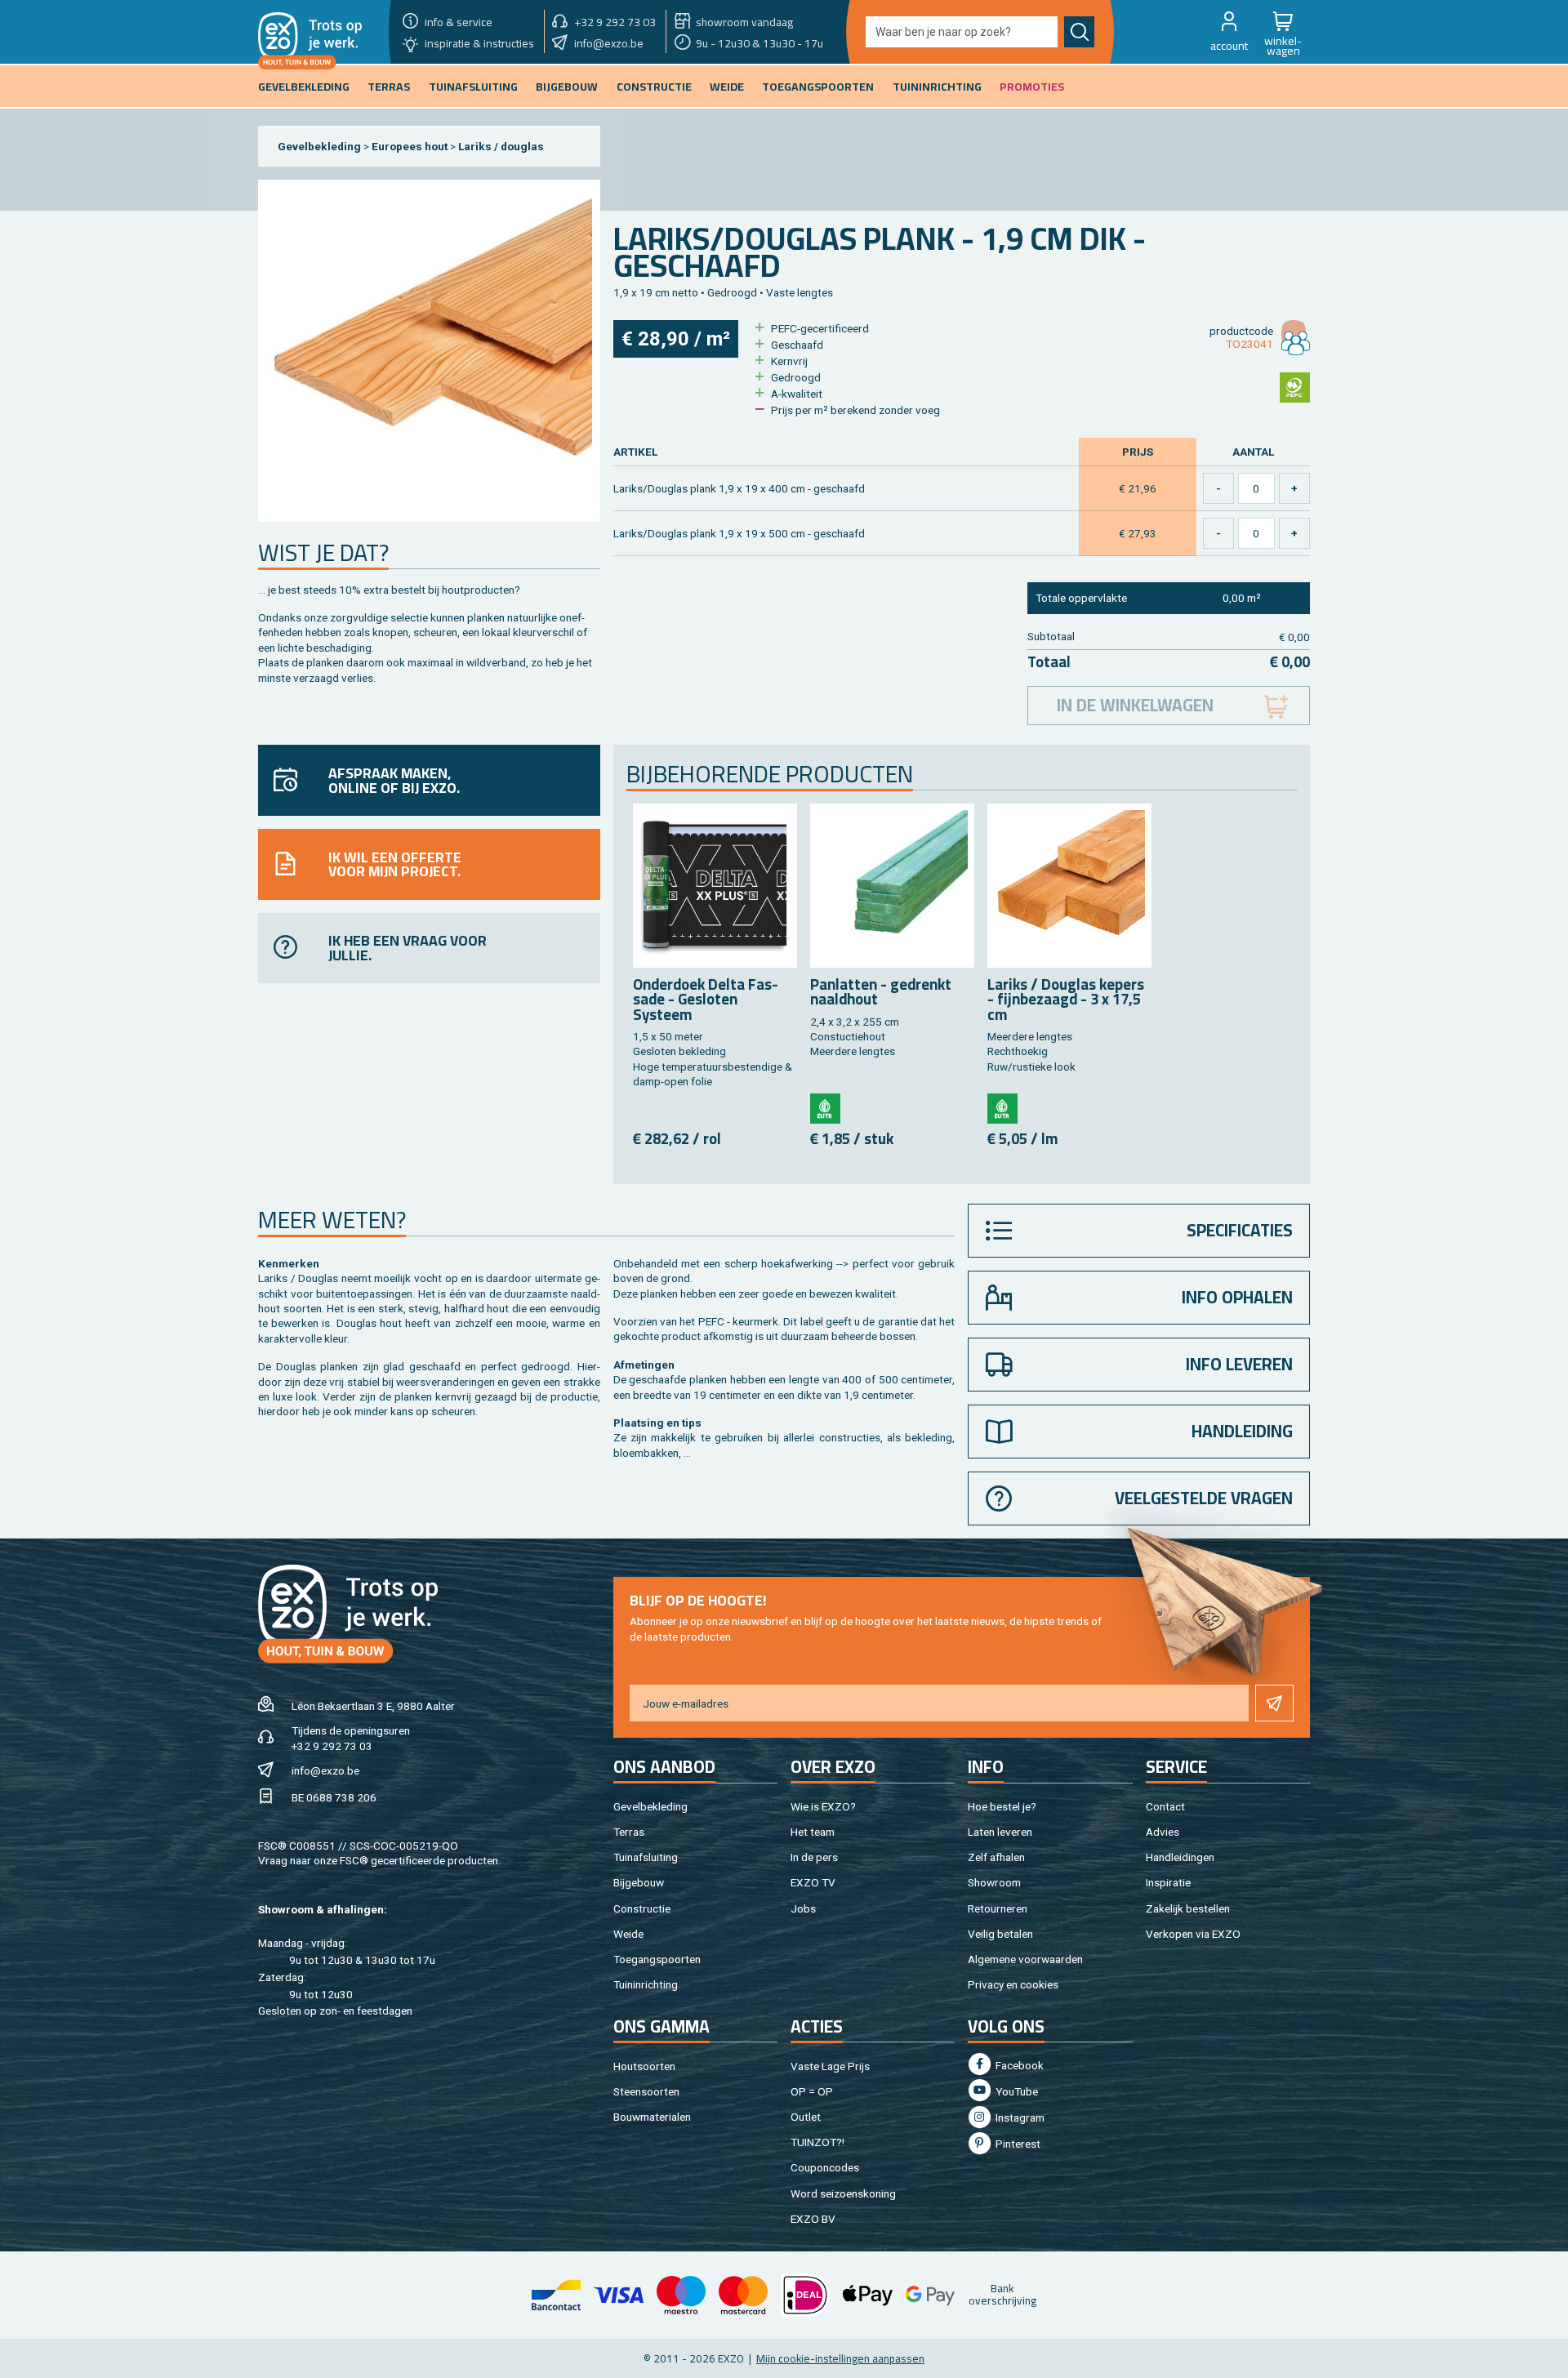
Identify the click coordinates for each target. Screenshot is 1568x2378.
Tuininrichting (646, 1984)
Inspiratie (1168, 1882)
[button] (1229, 32)
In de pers (814, 1857)
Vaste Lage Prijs (830, 2066)
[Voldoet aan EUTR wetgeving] (825, 1109)
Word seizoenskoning (843, 2193)
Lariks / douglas (501, 146)
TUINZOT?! (817, 2142)
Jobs (803, 1908)
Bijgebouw (639, 1882)
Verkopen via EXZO (1193, 1934)
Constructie (642, 1908)
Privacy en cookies (1013, 1984)
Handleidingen (1180, 1857)
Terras (629, 1832)
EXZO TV (813, 1882)
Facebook (1018, 2065)
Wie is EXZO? (823, 1806)
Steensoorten (646, 2091)
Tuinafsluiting (646, 1857)
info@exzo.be (325, 1770)
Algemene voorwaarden (1025, 1959)
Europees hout (410, 146)
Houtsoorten (644, 2066)
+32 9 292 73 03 (332, 1746)
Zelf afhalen (996, 1857)
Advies (1163, 1832)
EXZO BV (813, 2219)
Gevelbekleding (319, 146)
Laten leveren (1000, 1832)
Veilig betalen (1000, 1934)
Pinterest (1017, 2144)
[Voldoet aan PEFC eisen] (1295, 387)
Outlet (806, 2117)
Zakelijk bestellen (1188, 1908)
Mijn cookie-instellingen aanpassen (840, 2358)
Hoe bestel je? (1002, 1806)
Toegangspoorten (657, 1959)
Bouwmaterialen (652, 2117)
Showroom (994, 1882)
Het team (813, 1832)
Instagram (1019, 2117)
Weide (628, 1934)
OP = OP (812, 2091)
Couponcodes (825, 2167)
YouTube (1016, 2091)
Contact (1165, 1806)
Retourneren (998, 1908)
